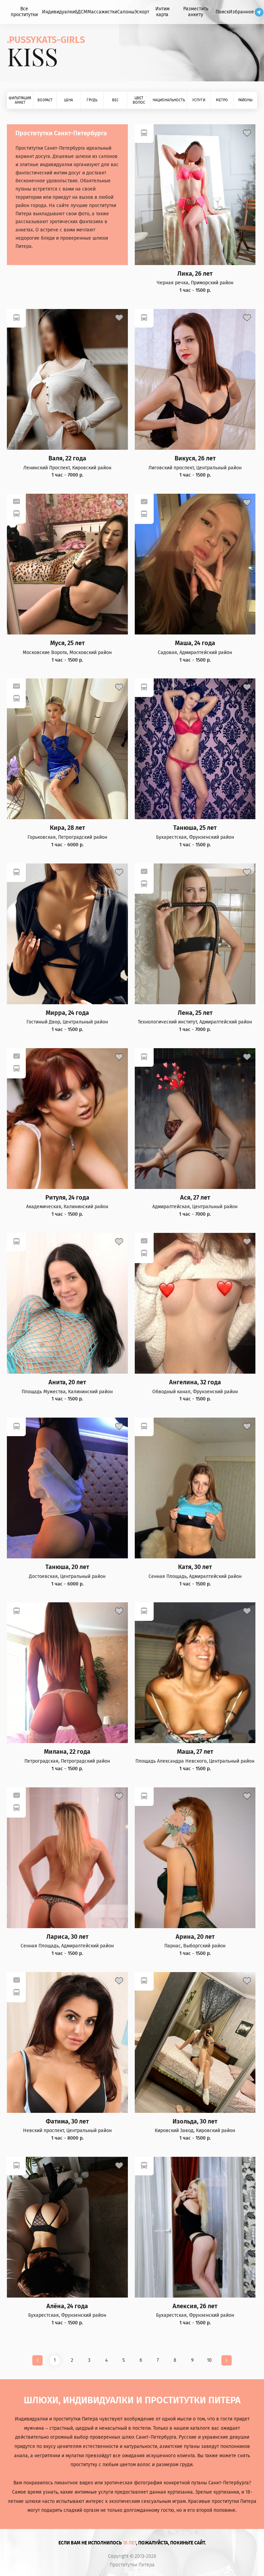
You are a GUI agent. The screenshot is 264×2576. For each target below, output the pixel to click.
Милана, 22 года (67, 1752)
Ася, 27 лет (195, 1198)
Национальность (169, 100)
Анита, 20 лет (67, 1382)
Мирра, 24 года (67, 1013)
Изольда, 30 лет (195, 2122)
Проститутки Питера (132, 2565)
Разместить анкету (196, 12)
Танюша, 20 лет (67, 1567)
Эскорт (142, 12)
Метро (222, 100)
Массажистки (102, 12)
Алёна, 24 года (67, 2306)
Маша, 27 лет (195, 1752)
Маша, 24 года (195, 643)
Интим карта (162, 12)
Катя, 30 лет (195, 1567)
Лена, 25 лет (195, 1013)
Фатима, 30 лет (67, 2122)
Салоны (126, 12)
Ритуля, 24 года (67, 1198)
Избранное (241, 12)
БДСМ (81, 12)
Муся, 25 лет (67, 643)
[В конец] (227, 2360)
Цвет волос (139, 100)
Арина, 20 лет (195, 1937)
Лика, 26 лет (195, 274)
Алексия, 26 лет (195, 2306)
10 (209, 2360)
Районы (245, 100)
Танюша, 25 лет (195, 828)
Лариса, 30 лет (67, 1937)
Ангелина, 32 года (195, 1382)
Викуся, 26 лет (195, 459)
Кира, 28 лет (67, 828)
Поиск (222, 12)
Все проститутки (24, 12)
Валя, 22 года (67, 459)
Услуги (199, 100)
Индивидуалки (58, 12)
